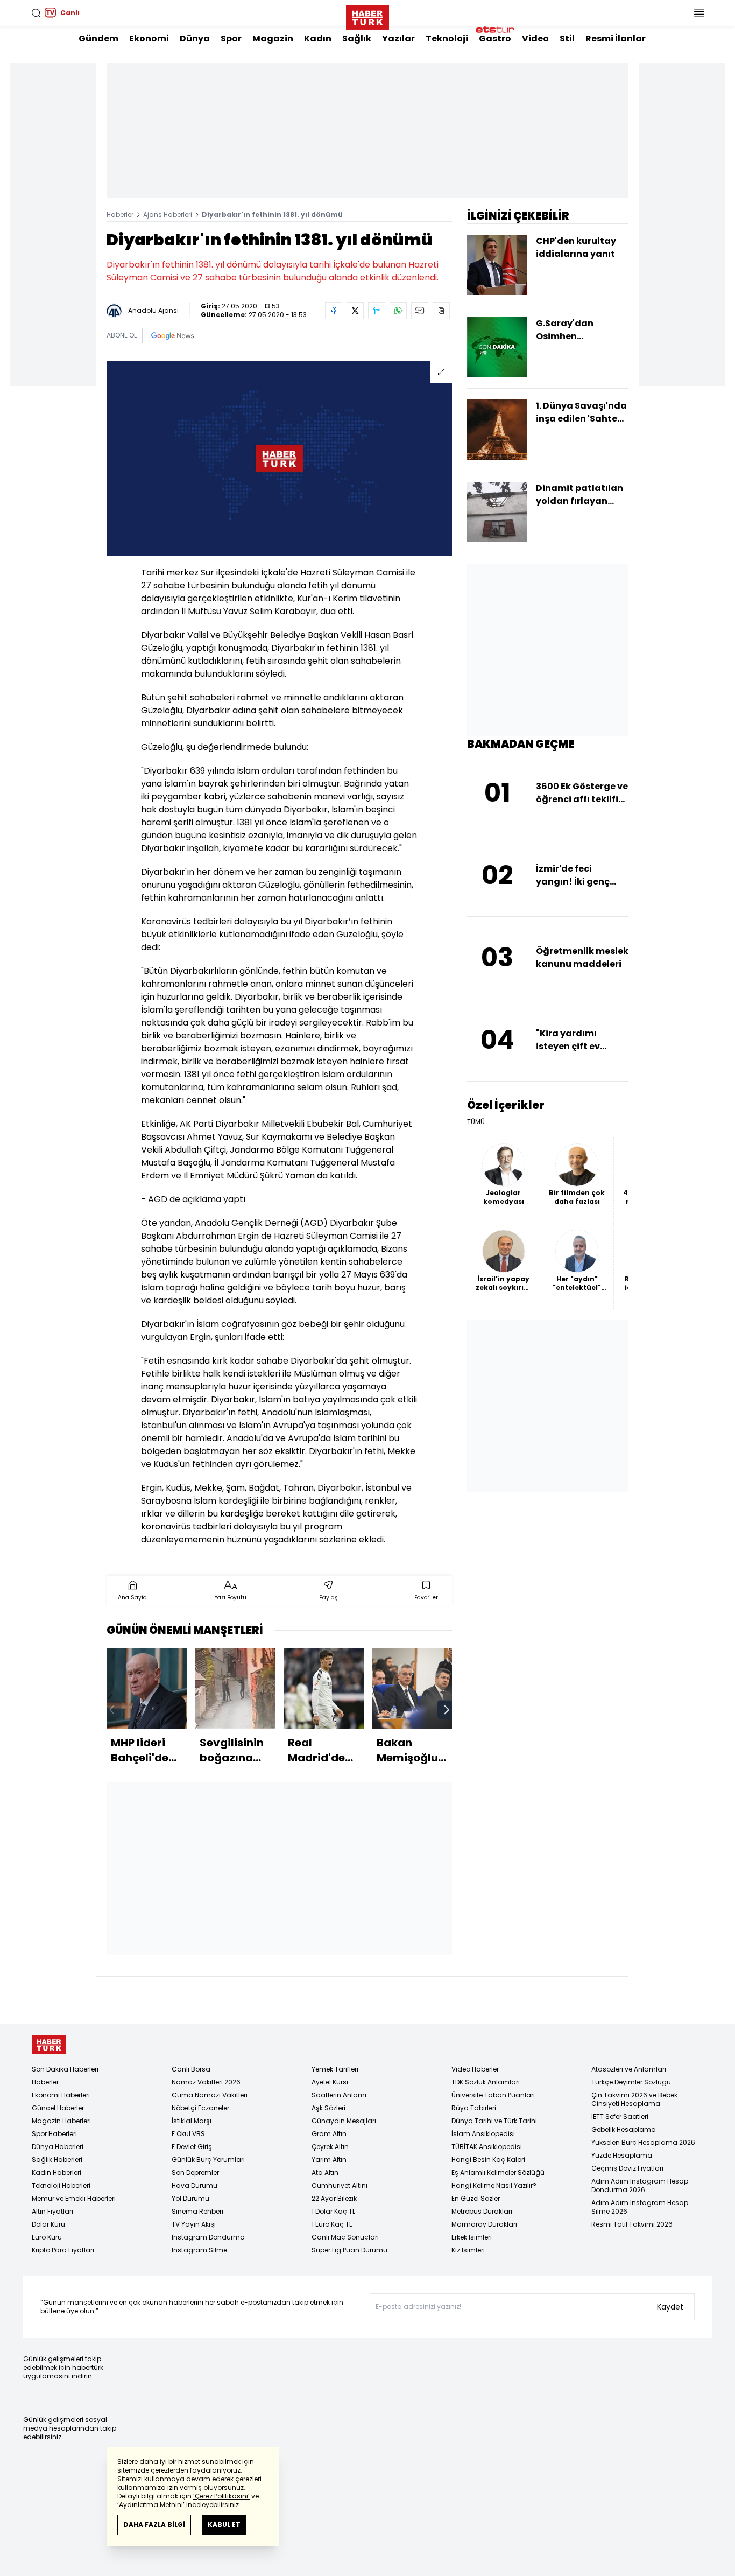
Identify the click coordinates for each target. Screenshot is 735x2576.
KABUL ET (224, 2525)
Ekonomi (149, 38)
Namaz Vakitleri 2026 (206, 2082)
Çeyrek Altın (330, 2147)
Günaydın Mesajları (344, 2121)
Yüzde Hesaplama (622, 2155)
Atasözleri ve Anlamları (629, 2069)
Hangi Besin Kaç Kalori (488, 2160)
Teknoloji (447, 38)
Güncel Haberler (58, 2108)
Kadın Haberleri (56, 2173)
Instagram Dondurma (208, 2237)
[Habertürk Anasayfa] (367, 15)
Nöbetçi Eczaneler (200, 2108)
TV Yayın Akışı (194, 2224)
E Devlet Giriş (192, 2147)
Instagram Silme (199, 2250)
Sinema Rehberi (197, 2211)
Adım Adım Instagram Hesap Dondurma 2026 (640, 2185)
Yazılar (398, 38)
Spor (231, 38)
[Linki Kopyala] (441, 311)
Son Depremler (195, 2173)
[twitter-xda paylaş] (355, 311)
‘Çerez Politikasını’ (221, 2496)
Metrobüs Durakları (482, 2211)
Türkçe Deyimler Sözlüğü (631, 2082)
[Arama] (36, 13)
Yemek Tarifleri (335, 2069)
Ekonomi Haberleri (61, 2095)
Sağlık (357, 38)
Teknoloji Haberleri (61, 2185)
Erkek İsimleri (472, 2237)
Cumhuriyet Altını (340, 2185)
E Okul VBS (188, 2134)
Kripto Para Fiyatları (63, 2250)
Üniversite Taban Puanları (493, 2095)
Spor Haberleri (54, 2134)
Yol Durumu (190, 2198)
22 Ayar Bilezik (334, 2198)
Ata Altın (325, 2173)
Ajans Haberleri (168, 215)
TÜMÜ (476, 1122)
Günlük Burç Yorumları (208, 2160)
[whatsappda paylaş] (398, 311)
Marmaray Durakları (484, 2224)
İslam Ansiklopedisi (483, 2134)
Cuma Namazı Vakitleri (210, 2095)
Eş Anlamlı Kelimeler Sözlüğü (498, 2173)
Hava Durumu (195, 2185)
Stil (567, 38)
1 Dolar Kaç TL (333, 2211)
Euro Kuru (47, 2237)
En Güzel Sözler (476, 2198)
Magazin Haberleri (61, 2121)
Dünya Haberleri (58, 2147)
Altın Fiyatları (52, 2211)
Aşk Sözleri (328, 2108)
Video (535, 38)
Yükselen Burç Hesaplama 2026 (643, 2142)
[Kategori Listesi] (699, 13)
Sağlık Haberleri (57, 2160)
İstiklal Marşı (192, 2121)
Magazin (273, 38)
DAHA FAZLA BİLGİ (154, 2525)
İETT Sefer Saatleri (620, 2117)
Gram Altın (329, 2134)
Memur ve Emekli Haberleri (74, 2198)
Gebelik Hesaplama (624, 2129)
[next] (447, 1710)
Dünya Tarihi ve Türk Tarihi (494, 2121)
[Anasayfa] (49, 2045)
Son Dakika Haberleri (65, 2069)
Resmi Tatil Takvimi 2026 (632, 2224)
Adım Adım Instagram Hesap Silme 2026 (640, 2207)
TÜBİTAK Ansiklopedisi (487, 2147)
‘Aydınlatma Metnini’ (151, 2505)
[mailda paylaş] (420, 311)
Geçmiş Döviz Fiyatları (627, 2168)
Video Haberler (475, 2069)
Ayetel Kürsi (330, 2082)
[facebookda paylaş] (334, 311)
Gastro (495, 38)
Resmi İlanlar (616, 38)
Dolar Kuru (48, 2224)
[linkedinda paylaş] (377, 311)
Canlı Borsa (191, 2069)
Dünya (195, 38)
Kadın (318, 38)
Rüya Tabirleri (474, 2108)
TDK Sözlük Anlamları (486, 2082)
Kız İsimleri (468, 2250)
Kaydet (670, 2307)
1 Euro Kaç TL (332, 2224)
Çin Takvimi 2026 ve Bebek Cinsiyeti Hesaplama (634, 2099)
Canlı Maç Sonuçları (345, 2237)
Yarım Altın (329, 2160)
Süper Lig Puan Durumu (349, 2250)
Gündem (98, 38)
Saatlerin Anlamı (339, 2095)
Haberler (120, 215)
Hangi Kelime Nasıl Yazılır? (494, 2185)
